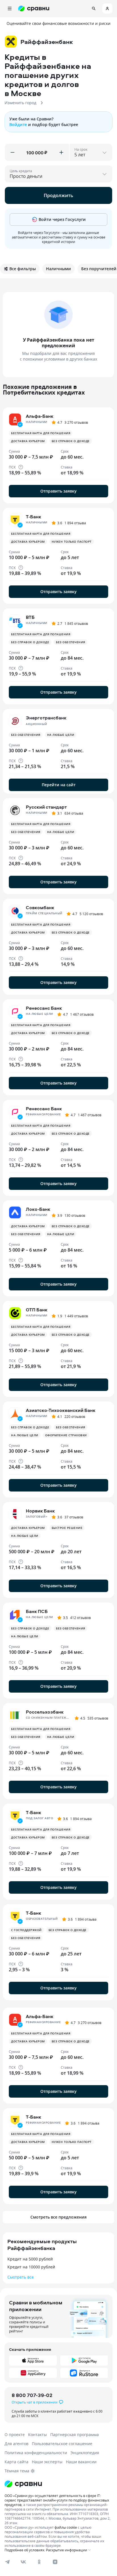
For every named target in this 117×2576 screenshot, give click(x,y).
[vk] (23, 2562)
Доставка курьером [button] (28, 441)
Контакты (37, 2435)
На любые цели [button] (61, 735)
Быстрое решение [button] (67, 1528)
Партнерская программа (75, 2435)
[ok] (39, 2562)
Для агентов (16, 2444)
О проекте (15, 2435)
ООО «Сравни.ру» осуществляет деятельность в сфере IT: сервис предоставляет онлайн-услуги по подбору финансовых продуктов (57, 2500)
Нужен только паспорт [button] (72, 542)
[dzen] (55, 2562)
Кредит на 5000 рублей (30, 2259)
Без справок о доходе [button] (71, 441)
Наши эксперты (47, 2462)
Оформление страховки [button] (66, 1435)
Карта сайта (16, 2462)
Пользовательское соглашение (62, 2444)
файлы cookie (66, 2527)
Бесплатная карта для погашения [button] (41, 433)
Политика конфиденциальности (36, 2453)
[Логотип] (23, 2484)
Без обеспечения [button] (71, 642)
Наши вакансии (81, 2462)
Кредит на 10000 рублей (31, 2267)
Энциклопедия (85, 2453)
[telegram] (7, 2562)
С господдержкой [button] (26, 1930)
